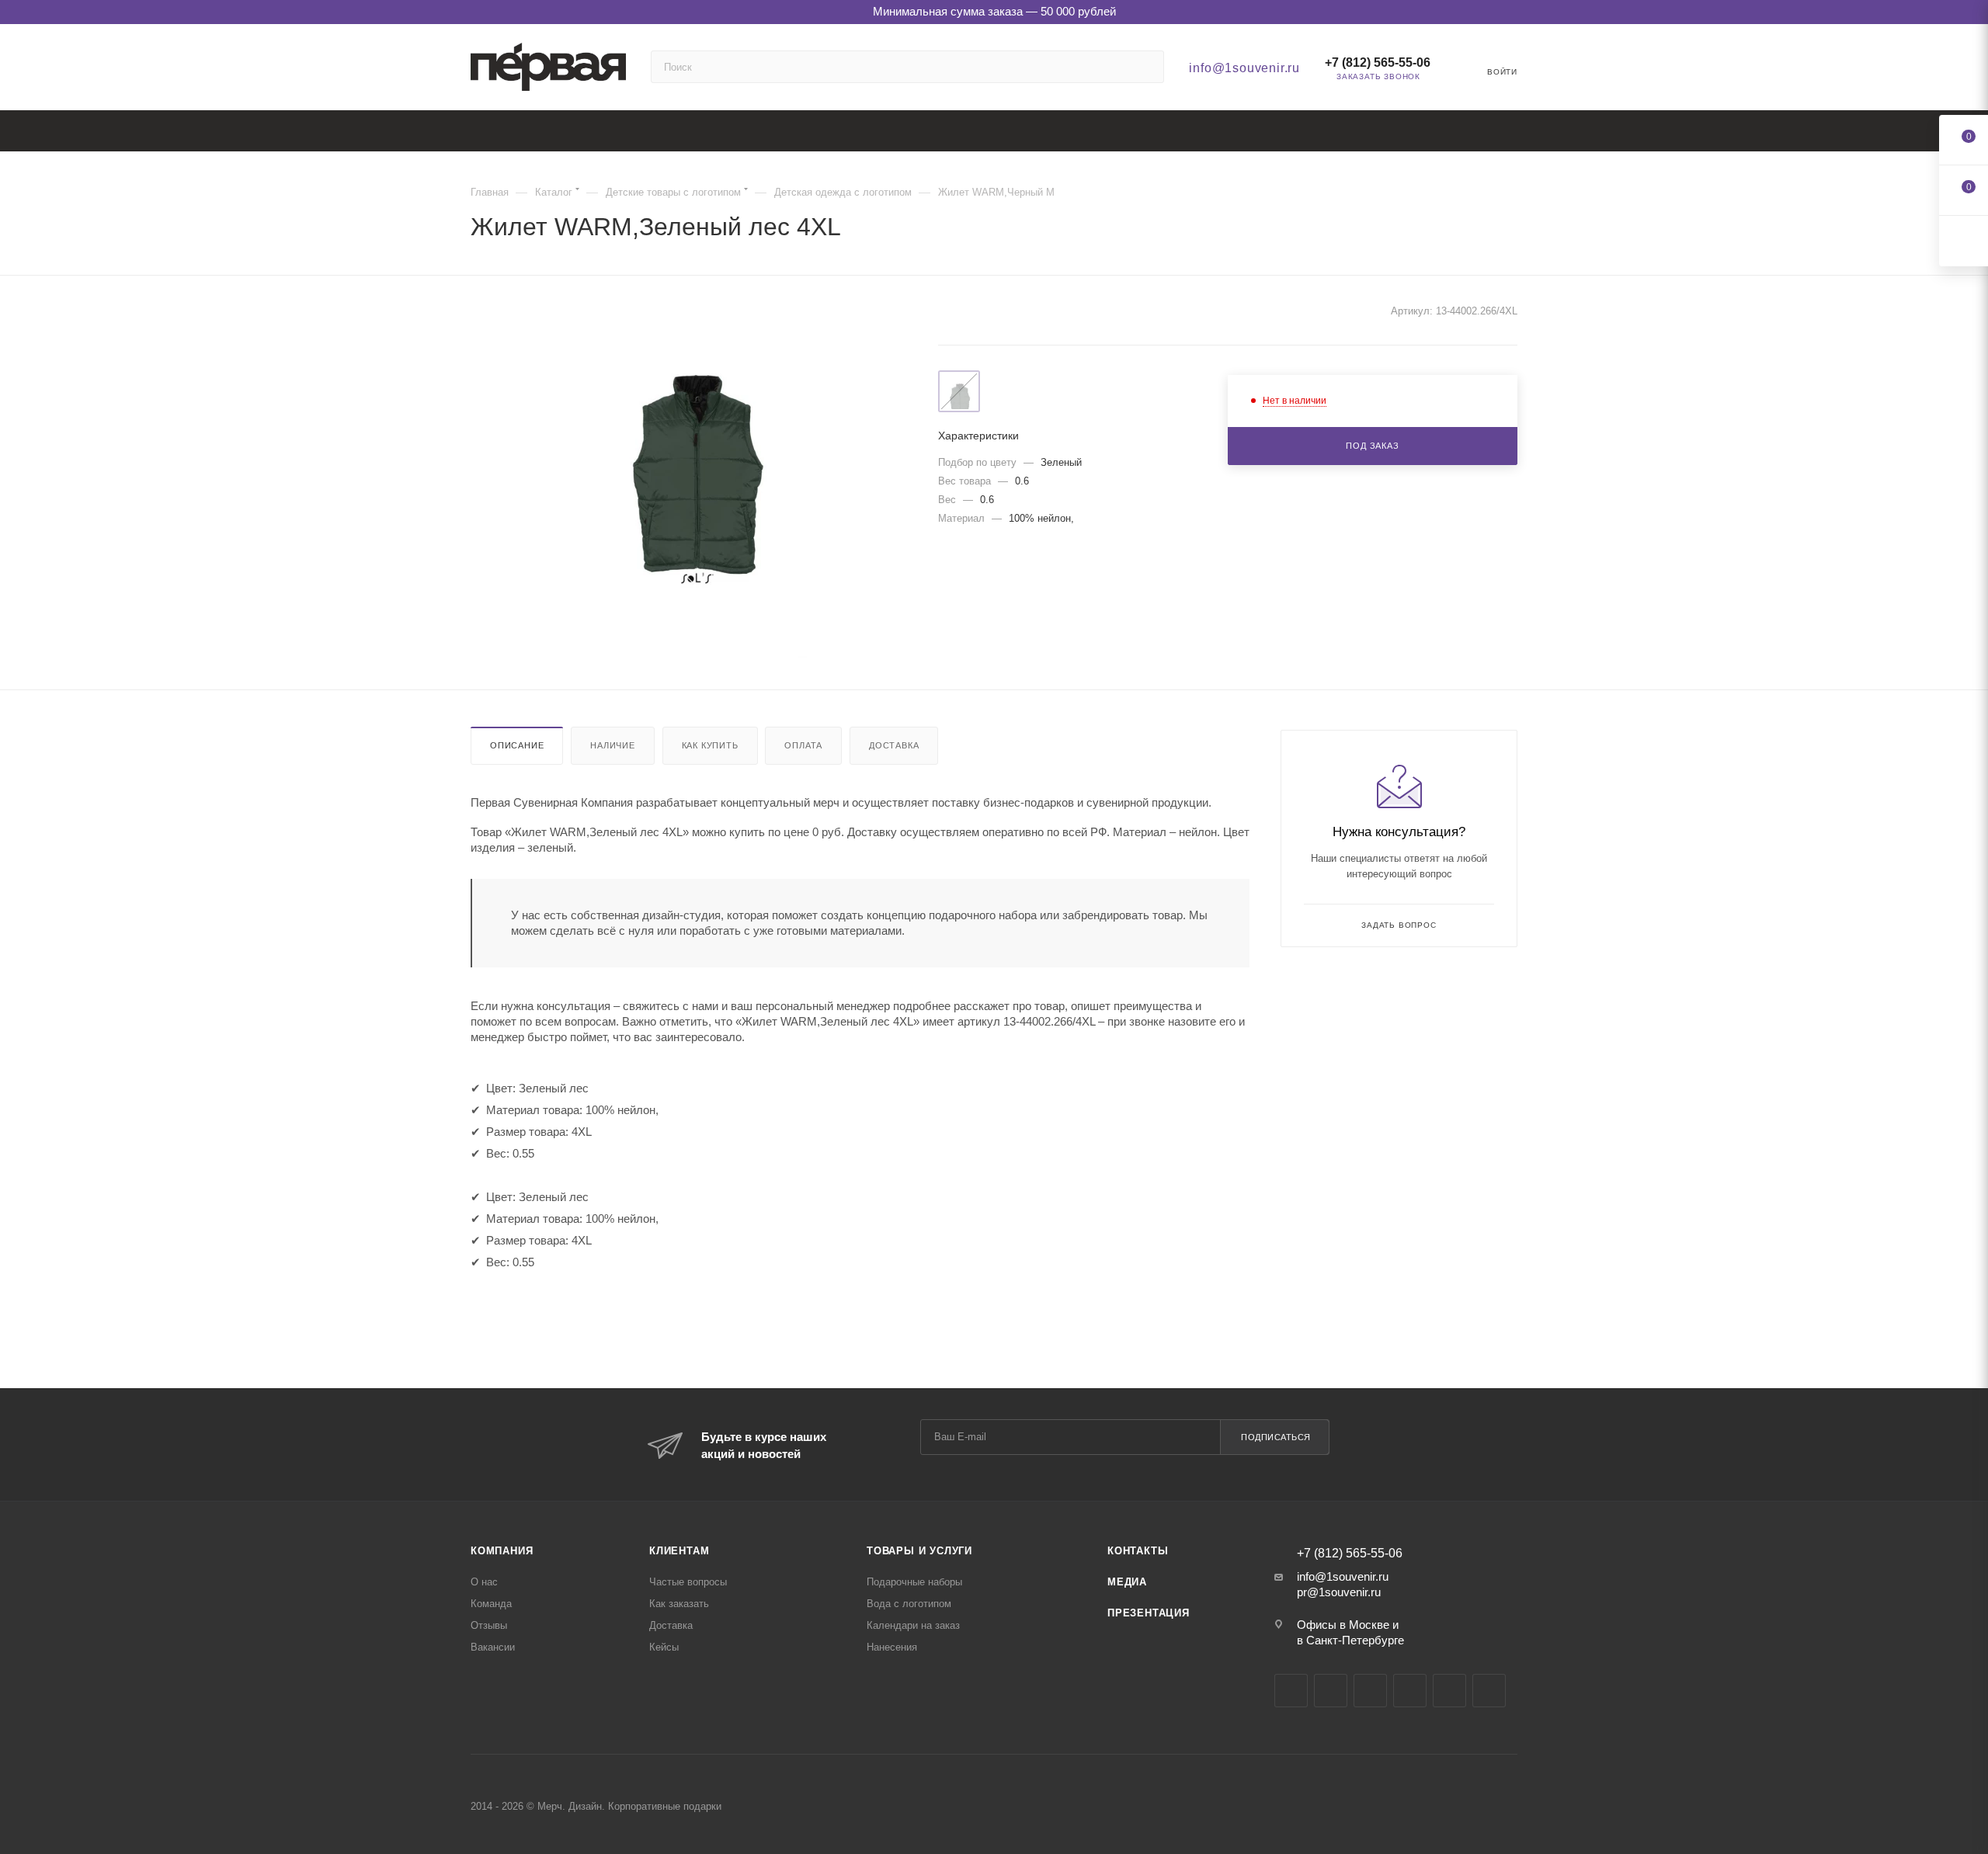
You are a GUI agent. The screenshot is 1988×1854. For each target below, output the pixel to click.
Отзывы (489, 1625)
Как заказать (679, 1604)
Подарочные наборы (914, 1582)
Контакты (1138, 1551)
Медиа (1127, 1582)
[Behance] (1410, 1691)
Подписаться (1276, 1437)
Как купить (710, 745)
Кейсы (664, 1647)
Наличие (613, 745)
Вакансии (493, 1647)
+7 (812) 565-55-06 (1378, 62)
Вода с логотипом (909, 1604)
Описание (517, 745)
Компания (502, 1551)
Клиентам (679, 1551)
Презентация (1149, 1613)
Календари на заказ (913, 1625)
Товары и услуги (919, 1551)
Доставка (894, 745)
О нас (484, 1582)
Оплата (803, 745)
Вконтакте (1291, 1691)
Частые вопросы (688, 1582)
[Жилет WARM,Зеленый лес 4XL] (690, 483)
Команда (491, 1604)
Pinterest (1489, 1691)
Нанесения (892, 1647)
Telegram (1331, 1691)
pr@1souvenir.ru (1339, 1592)
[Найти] (1145, 67)
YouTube (1370, 1691)
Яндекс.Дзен (1449, 1691)
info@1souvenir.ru (1244, 68)
